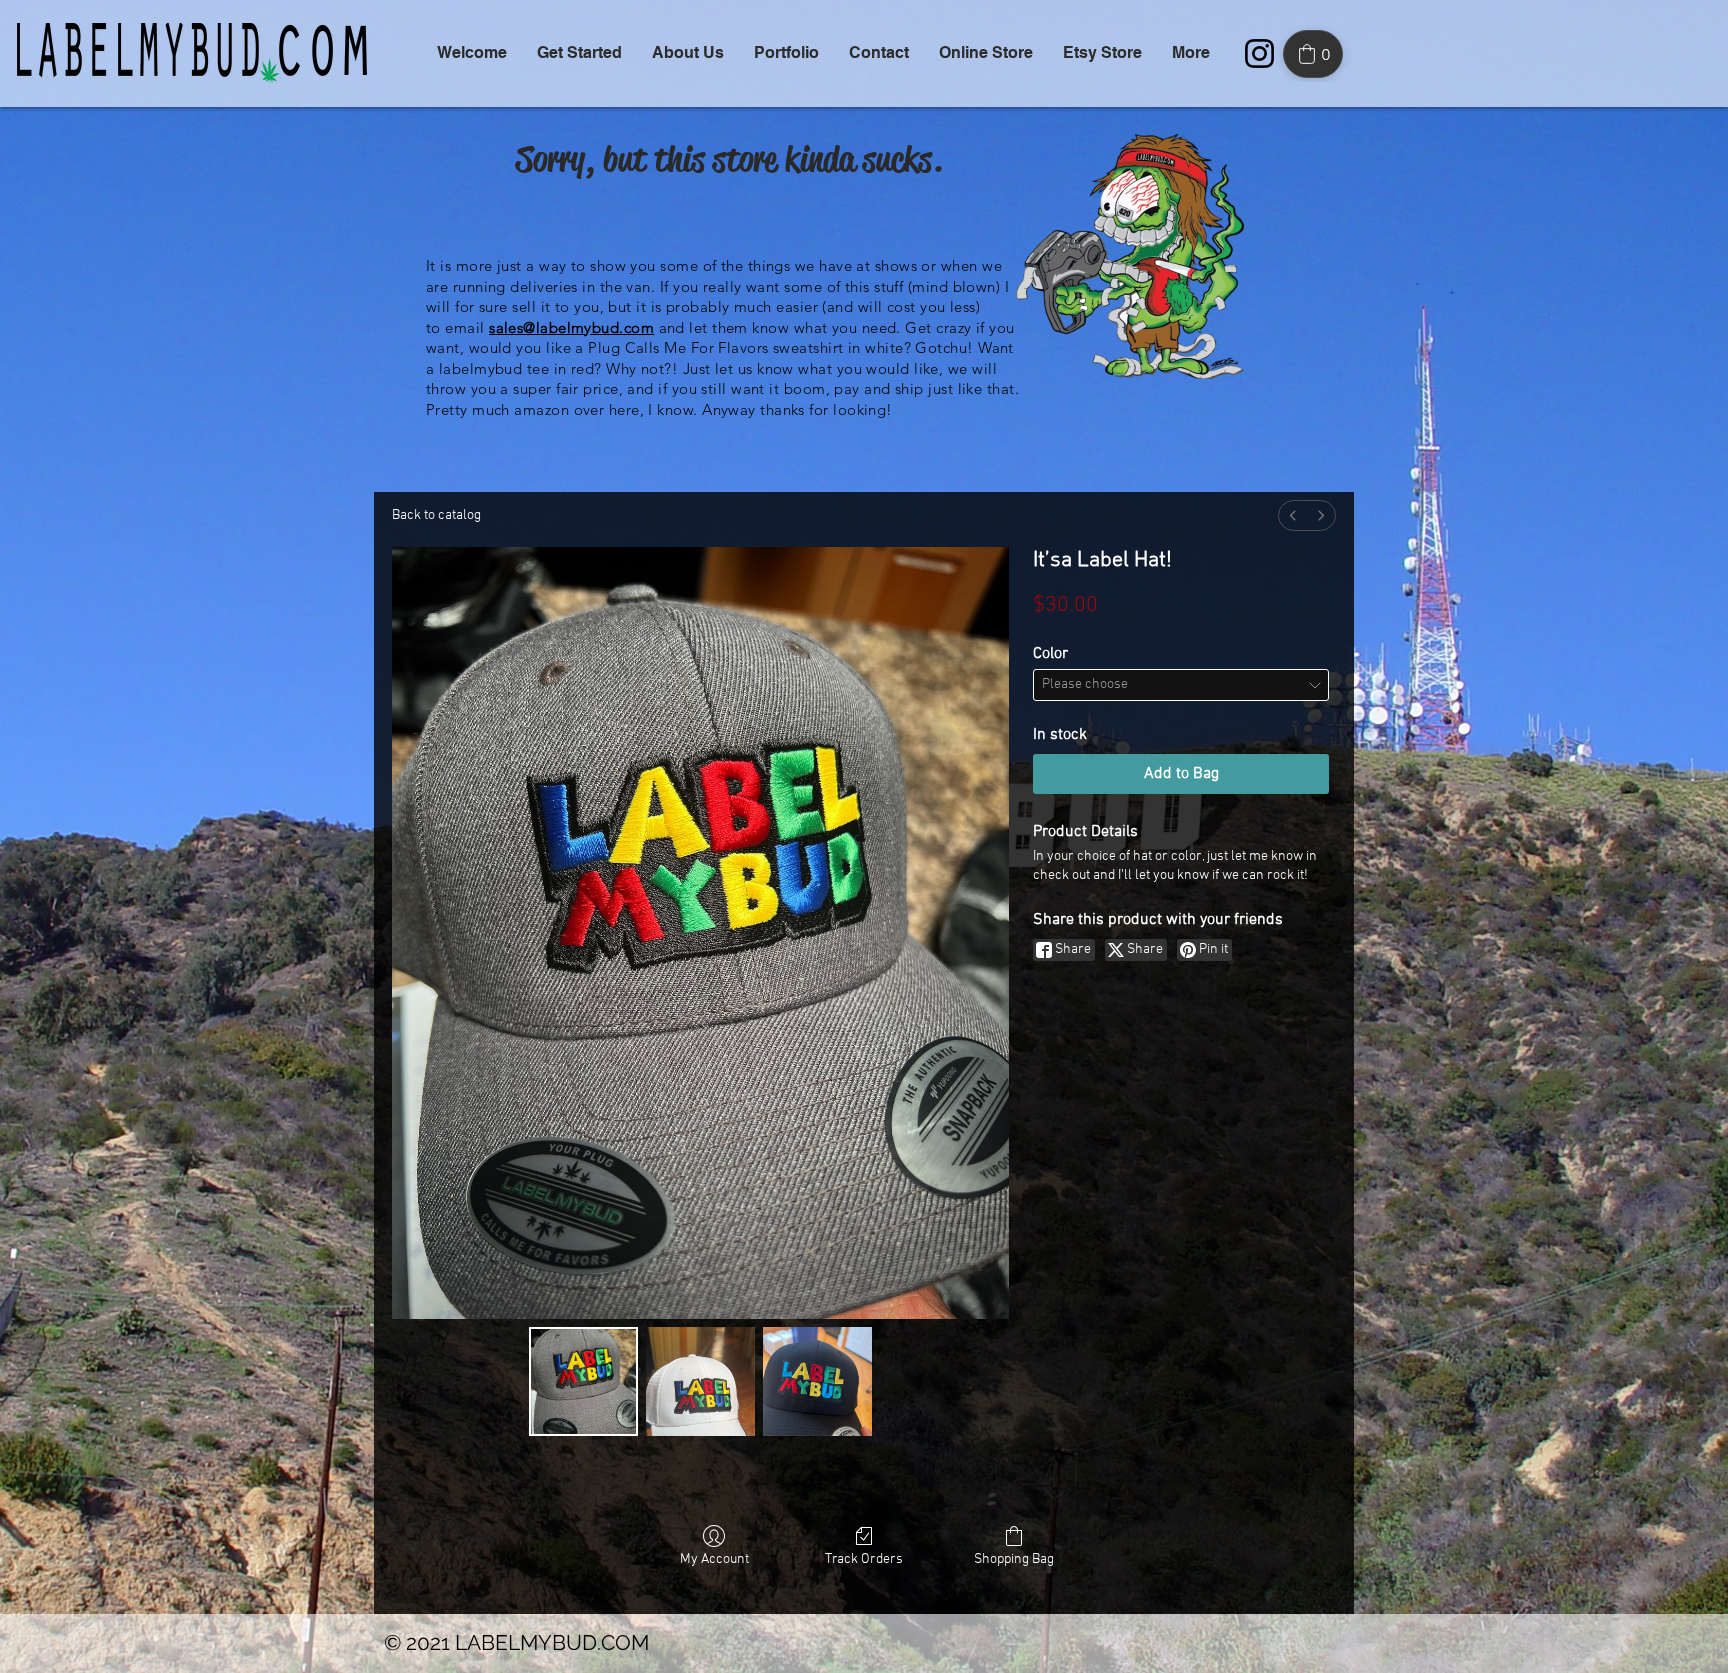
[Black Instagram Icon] (1259, 53)
